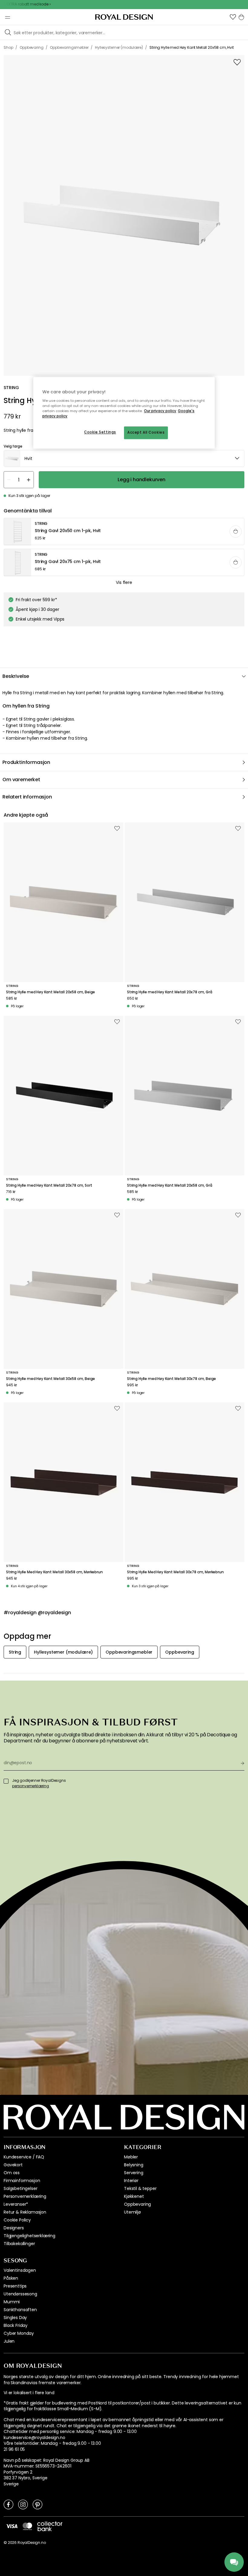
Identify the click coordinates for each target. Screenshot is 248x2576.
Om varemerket (21, 780)
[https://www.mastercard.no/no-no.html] (27, 2526)
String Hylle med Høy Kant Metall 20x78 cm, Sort (49, 1185)
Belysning (134, 2165)
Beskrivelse (16, 676)
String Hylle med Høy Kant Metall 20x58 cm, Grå (170, 1185)
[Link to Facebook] (8, 2504)
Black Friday (16, 2325)
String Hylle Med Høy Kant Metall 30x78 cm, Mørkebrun (175, 1572)
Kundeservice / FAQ (24, 2157)
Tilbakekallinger (19, 2244)
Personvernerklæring (25, 2196)
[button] (233, 17)
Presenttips (15, 2286)
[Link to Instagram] (23, 2504)
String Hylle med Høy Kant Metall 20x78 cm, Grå (170, 992)
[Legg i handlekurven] (236, 532)
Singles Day (15, 2318)
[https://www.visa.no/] (12, 2526)
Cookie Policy (17, 2220)
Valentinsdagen (20, 2270)
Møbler (131, 2157)
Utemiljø (132, 2212)
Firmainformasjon (22, 2181)
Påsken (11, 2278)
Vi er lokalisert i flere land (29, 2393)
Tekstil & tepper (140, 2188)
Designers (14, 2228)
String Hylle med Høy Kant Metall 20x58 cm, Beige (51, 992)
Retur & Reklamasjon (25, 2212)
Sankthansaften (20, 2310)
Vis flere (124, 582)
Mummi (12, 2302)
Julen (9, 2341)
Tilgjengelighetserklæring (29, 2236)
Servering (134, 2173)
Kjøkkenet (134, 2196)
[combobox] (124, 458)
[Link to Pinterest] (38, 2504)
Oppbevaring (137, 2204)
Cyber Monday (19, 2333)
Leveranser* (16, 2204)
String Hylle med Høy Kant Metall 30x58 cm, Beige (51, 1379)
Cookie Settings (100, 432)
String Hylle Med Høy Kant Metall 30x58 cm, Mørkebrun (54, 1572)
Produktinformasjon (26, 762)
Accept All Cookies (146, 432)
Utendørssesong (20, 2294)
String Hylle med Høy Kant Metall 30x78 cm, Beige (171, 1379)
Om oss (12, 2173)
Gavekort (13, 2165)
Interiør (131, 2181)
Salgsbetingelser (20, 2188)
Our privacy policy (160, 411)
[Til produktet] (124, 532)
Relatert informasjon (27, 797)
